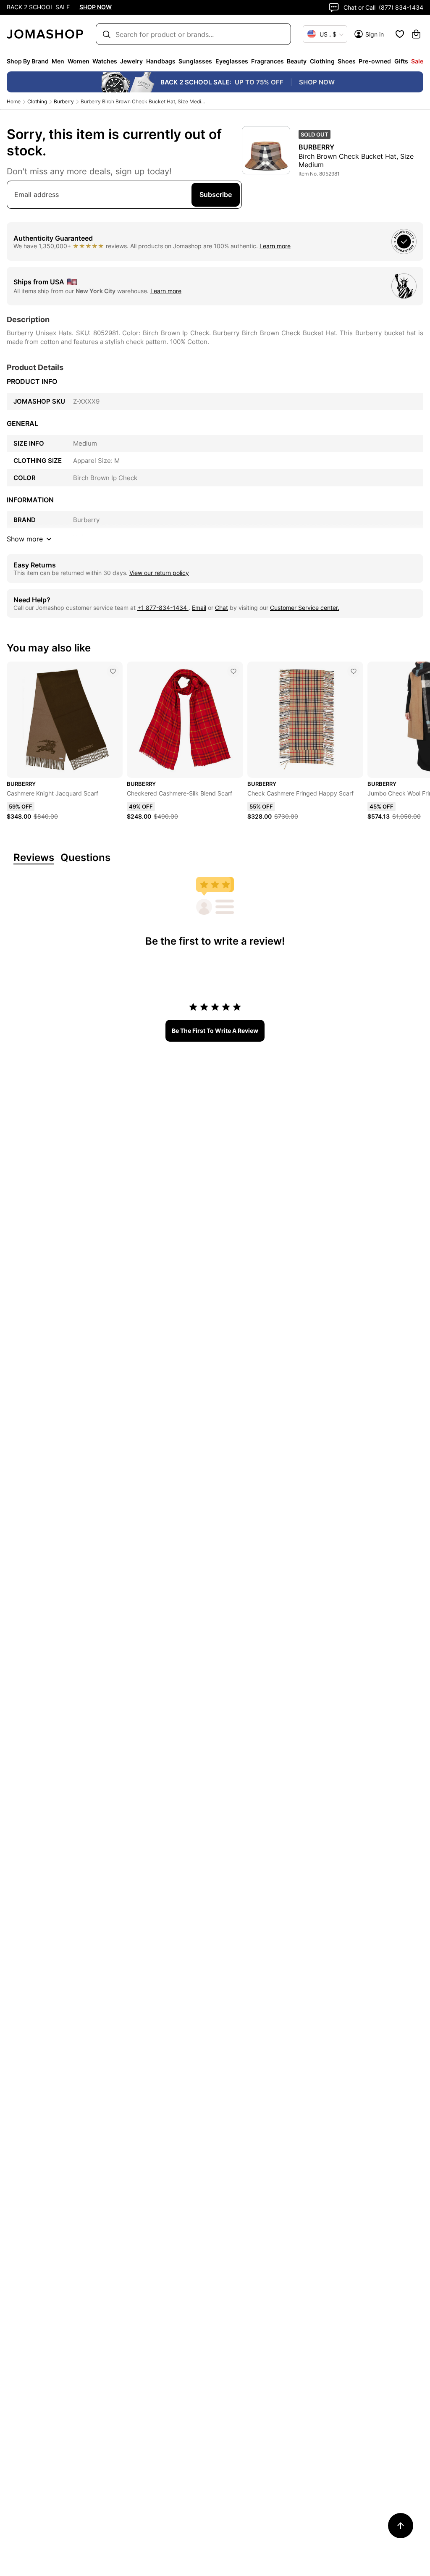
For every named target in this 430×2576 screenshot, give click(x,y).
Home (14, 101)
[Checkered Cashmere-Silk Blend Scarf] (233, 671)
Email (199, 608)
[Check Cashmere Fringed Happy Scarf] (354, 671)
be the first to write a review (215, 1031)
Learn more (275, 246)
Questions (85, 858)
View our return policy (159, 573)
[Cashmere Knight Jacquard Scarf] (113, 671)
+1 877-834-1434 (163, 608)
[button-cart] (416, 34)
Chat (222, 608)
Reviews (34, 858)
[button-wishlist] (400, 34)
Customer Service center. (305, 608)
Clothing (37, 101)
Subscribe (216, 194)
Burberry (64, 101)
